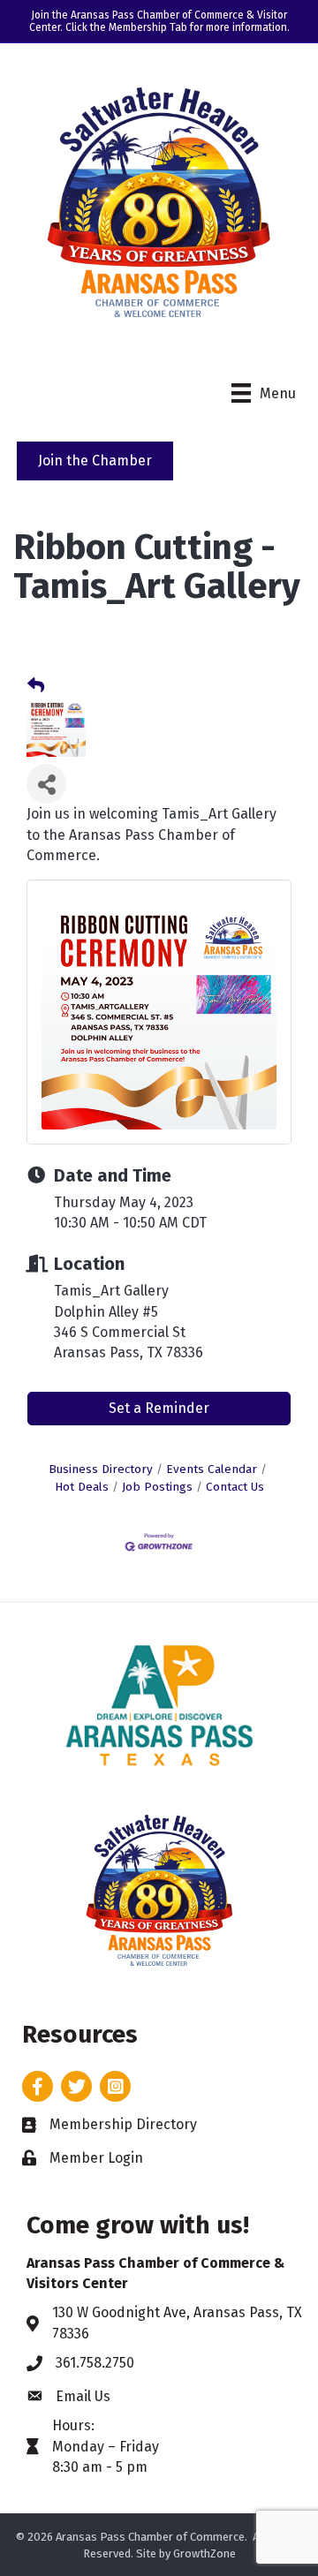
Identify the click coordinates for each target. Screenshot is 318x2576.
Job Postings (157, 1487)
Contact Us (235, 1487)
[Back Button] (36, 686)
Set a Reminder (159, 1408)
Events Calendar (212, 1469)
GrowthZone (204, 2553)
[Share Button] (46, 784)
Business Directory (101, 1469)
